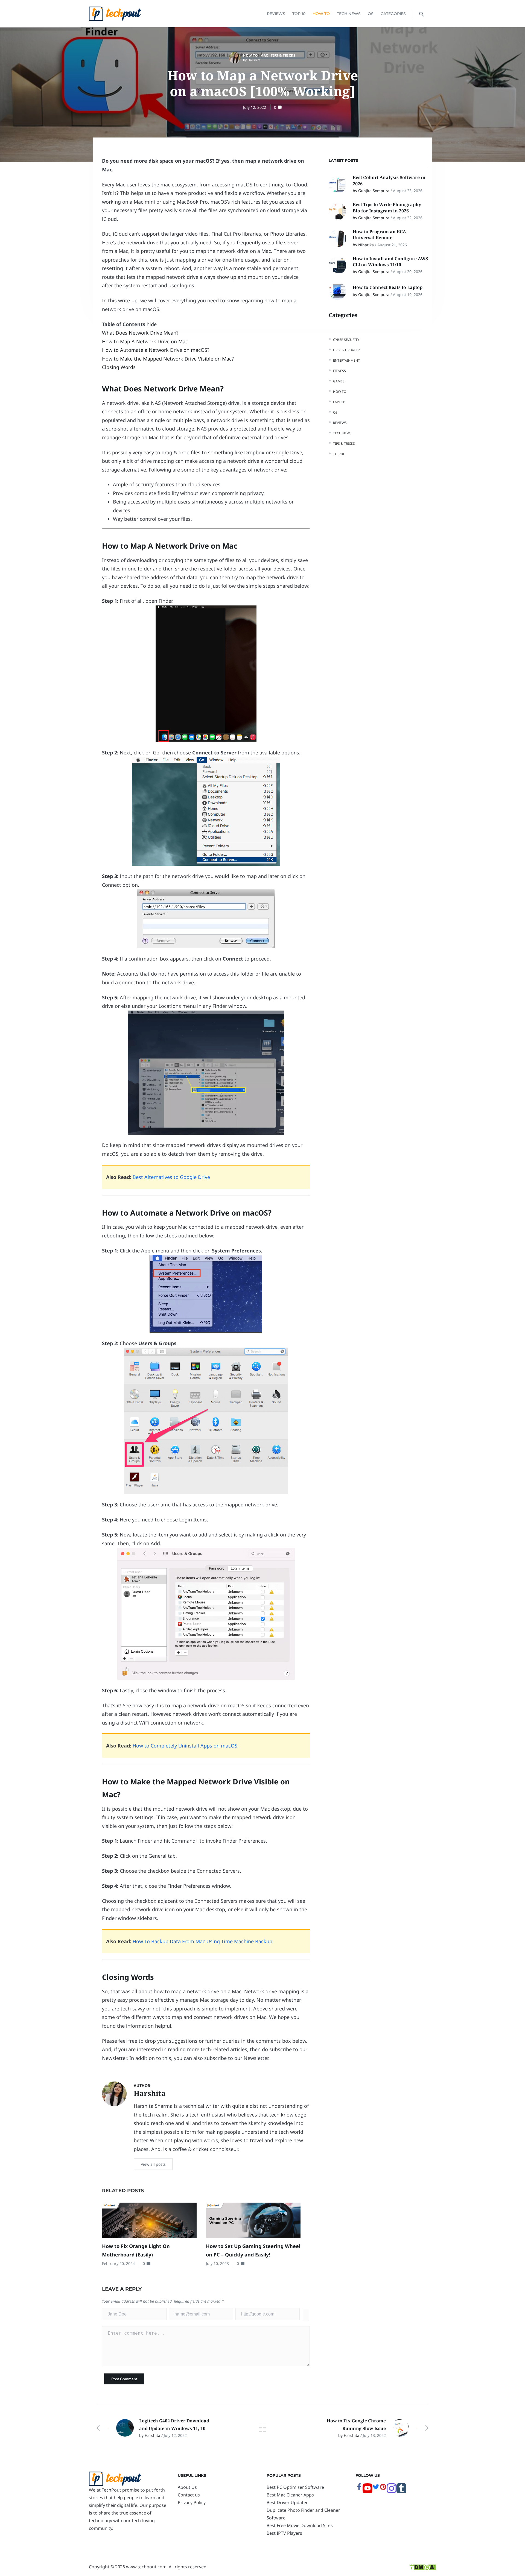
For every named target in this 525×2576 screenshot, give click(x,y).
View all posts (153, 2164)
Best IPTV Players (284, 2533)
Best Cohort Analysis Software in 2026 (389, 180)
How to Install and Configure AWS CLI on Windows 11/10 (390, 262)
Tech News (349, 14)
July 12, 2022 (255, 107)
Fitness (339, 371)
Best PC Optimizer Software (295, 2487)
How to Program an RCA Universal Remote (379, 235)
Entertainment (346, 360)
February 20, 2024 (118, 2263)
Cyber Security (346, 340)
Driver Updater (346, 350)
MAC (264, 55)
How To (321, 14)
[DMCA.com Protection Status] (423, 2567)
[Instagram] (392, 2492)
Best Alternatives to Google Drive (171, 1177)
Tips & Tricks (283, 55)
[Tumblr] (401, 2492)
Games (339, 381)
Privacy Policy (192, 2502)
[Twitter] (376, 2489)
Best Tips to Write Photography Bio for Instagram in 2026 (387, 207)
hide (152, 324)
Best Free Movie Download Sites (300, 2525)
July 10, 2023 (217, 2263)
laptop (339, 402)
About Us (187, 2487)
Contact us (189, 2495)
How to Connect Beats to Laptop (388, 287)
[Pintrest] (383, 2489)
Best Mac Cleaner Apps (290, 2495)
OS (371, 14)
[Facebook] (359, 2489)
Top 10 (299, 14)
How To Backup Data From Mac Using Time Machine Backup (202, 1941)
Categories (393, 14)
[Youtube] (367, 2492)
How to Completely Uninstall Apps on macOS (185, 1746)
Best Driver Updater (287, 2502)
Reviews (276, 14)
